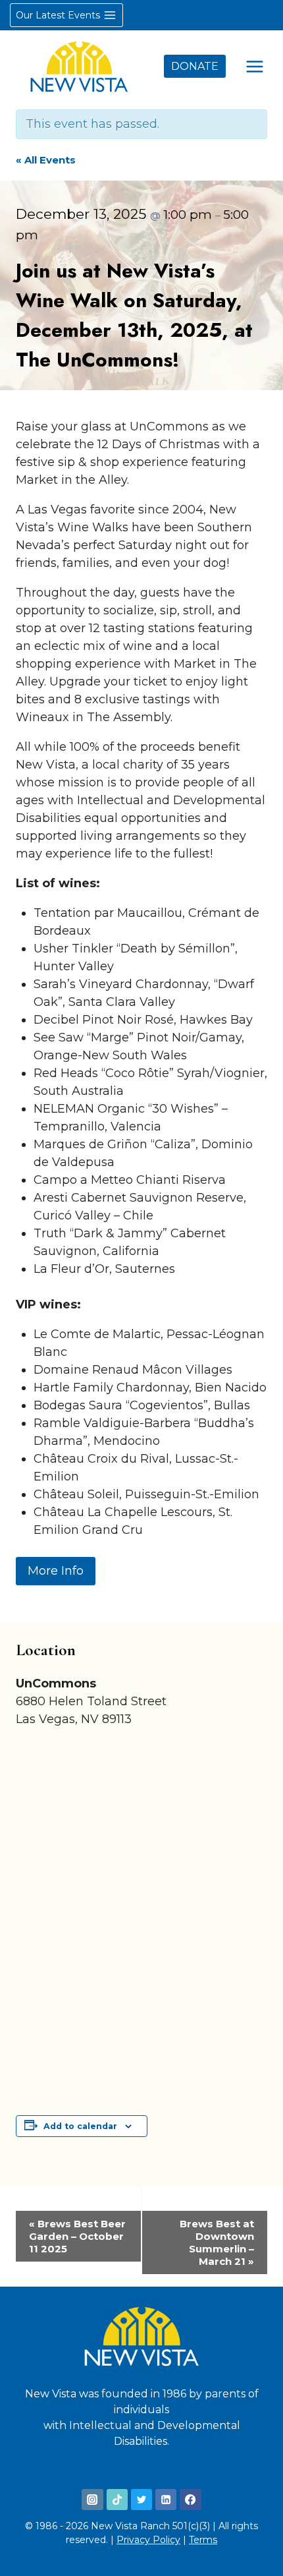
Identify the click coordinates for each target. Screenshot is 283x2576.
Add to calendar (80, 2126)
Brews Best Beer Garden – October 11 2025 (77, 2236)
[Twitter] (141, 2500)
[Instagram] (92, 2500)
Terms (203, 2540)
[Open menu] (254, 66)
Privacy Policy (148, 2540)
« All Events (46, 160)
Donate (195, 66)
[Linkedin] (166, 2500)
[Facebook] (190, 2500)
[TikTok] (117, 2500)
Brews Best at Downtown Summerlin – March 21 (217, 2242)
